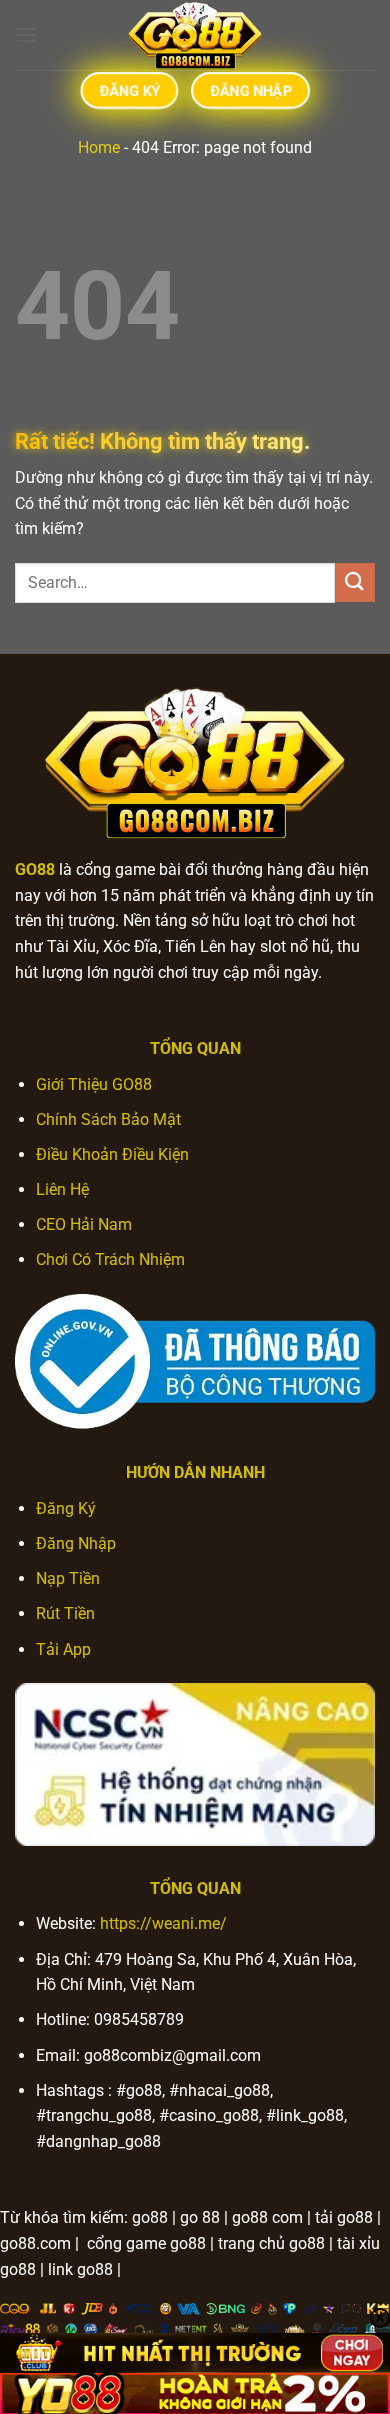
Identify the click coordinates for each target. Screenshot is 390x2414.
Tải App (63, 1649)
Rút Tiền (65, 1613)
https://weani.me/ (163, 1923)
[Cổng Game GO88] (195, 35)
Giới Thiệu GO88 (94, 1084)
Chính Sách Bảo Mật (108, 1119)
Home (99, 147)
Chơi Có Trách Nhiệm (110, 1259)
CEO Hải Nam (84, 1224)
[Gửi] (355, 582)
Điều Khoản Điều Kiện (112, 1154)
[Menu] (27, 34)
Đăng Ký (66, 1508)
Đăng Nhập (76, 1543)
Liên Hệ (62, 1189)
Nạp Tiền (68, 1578)
